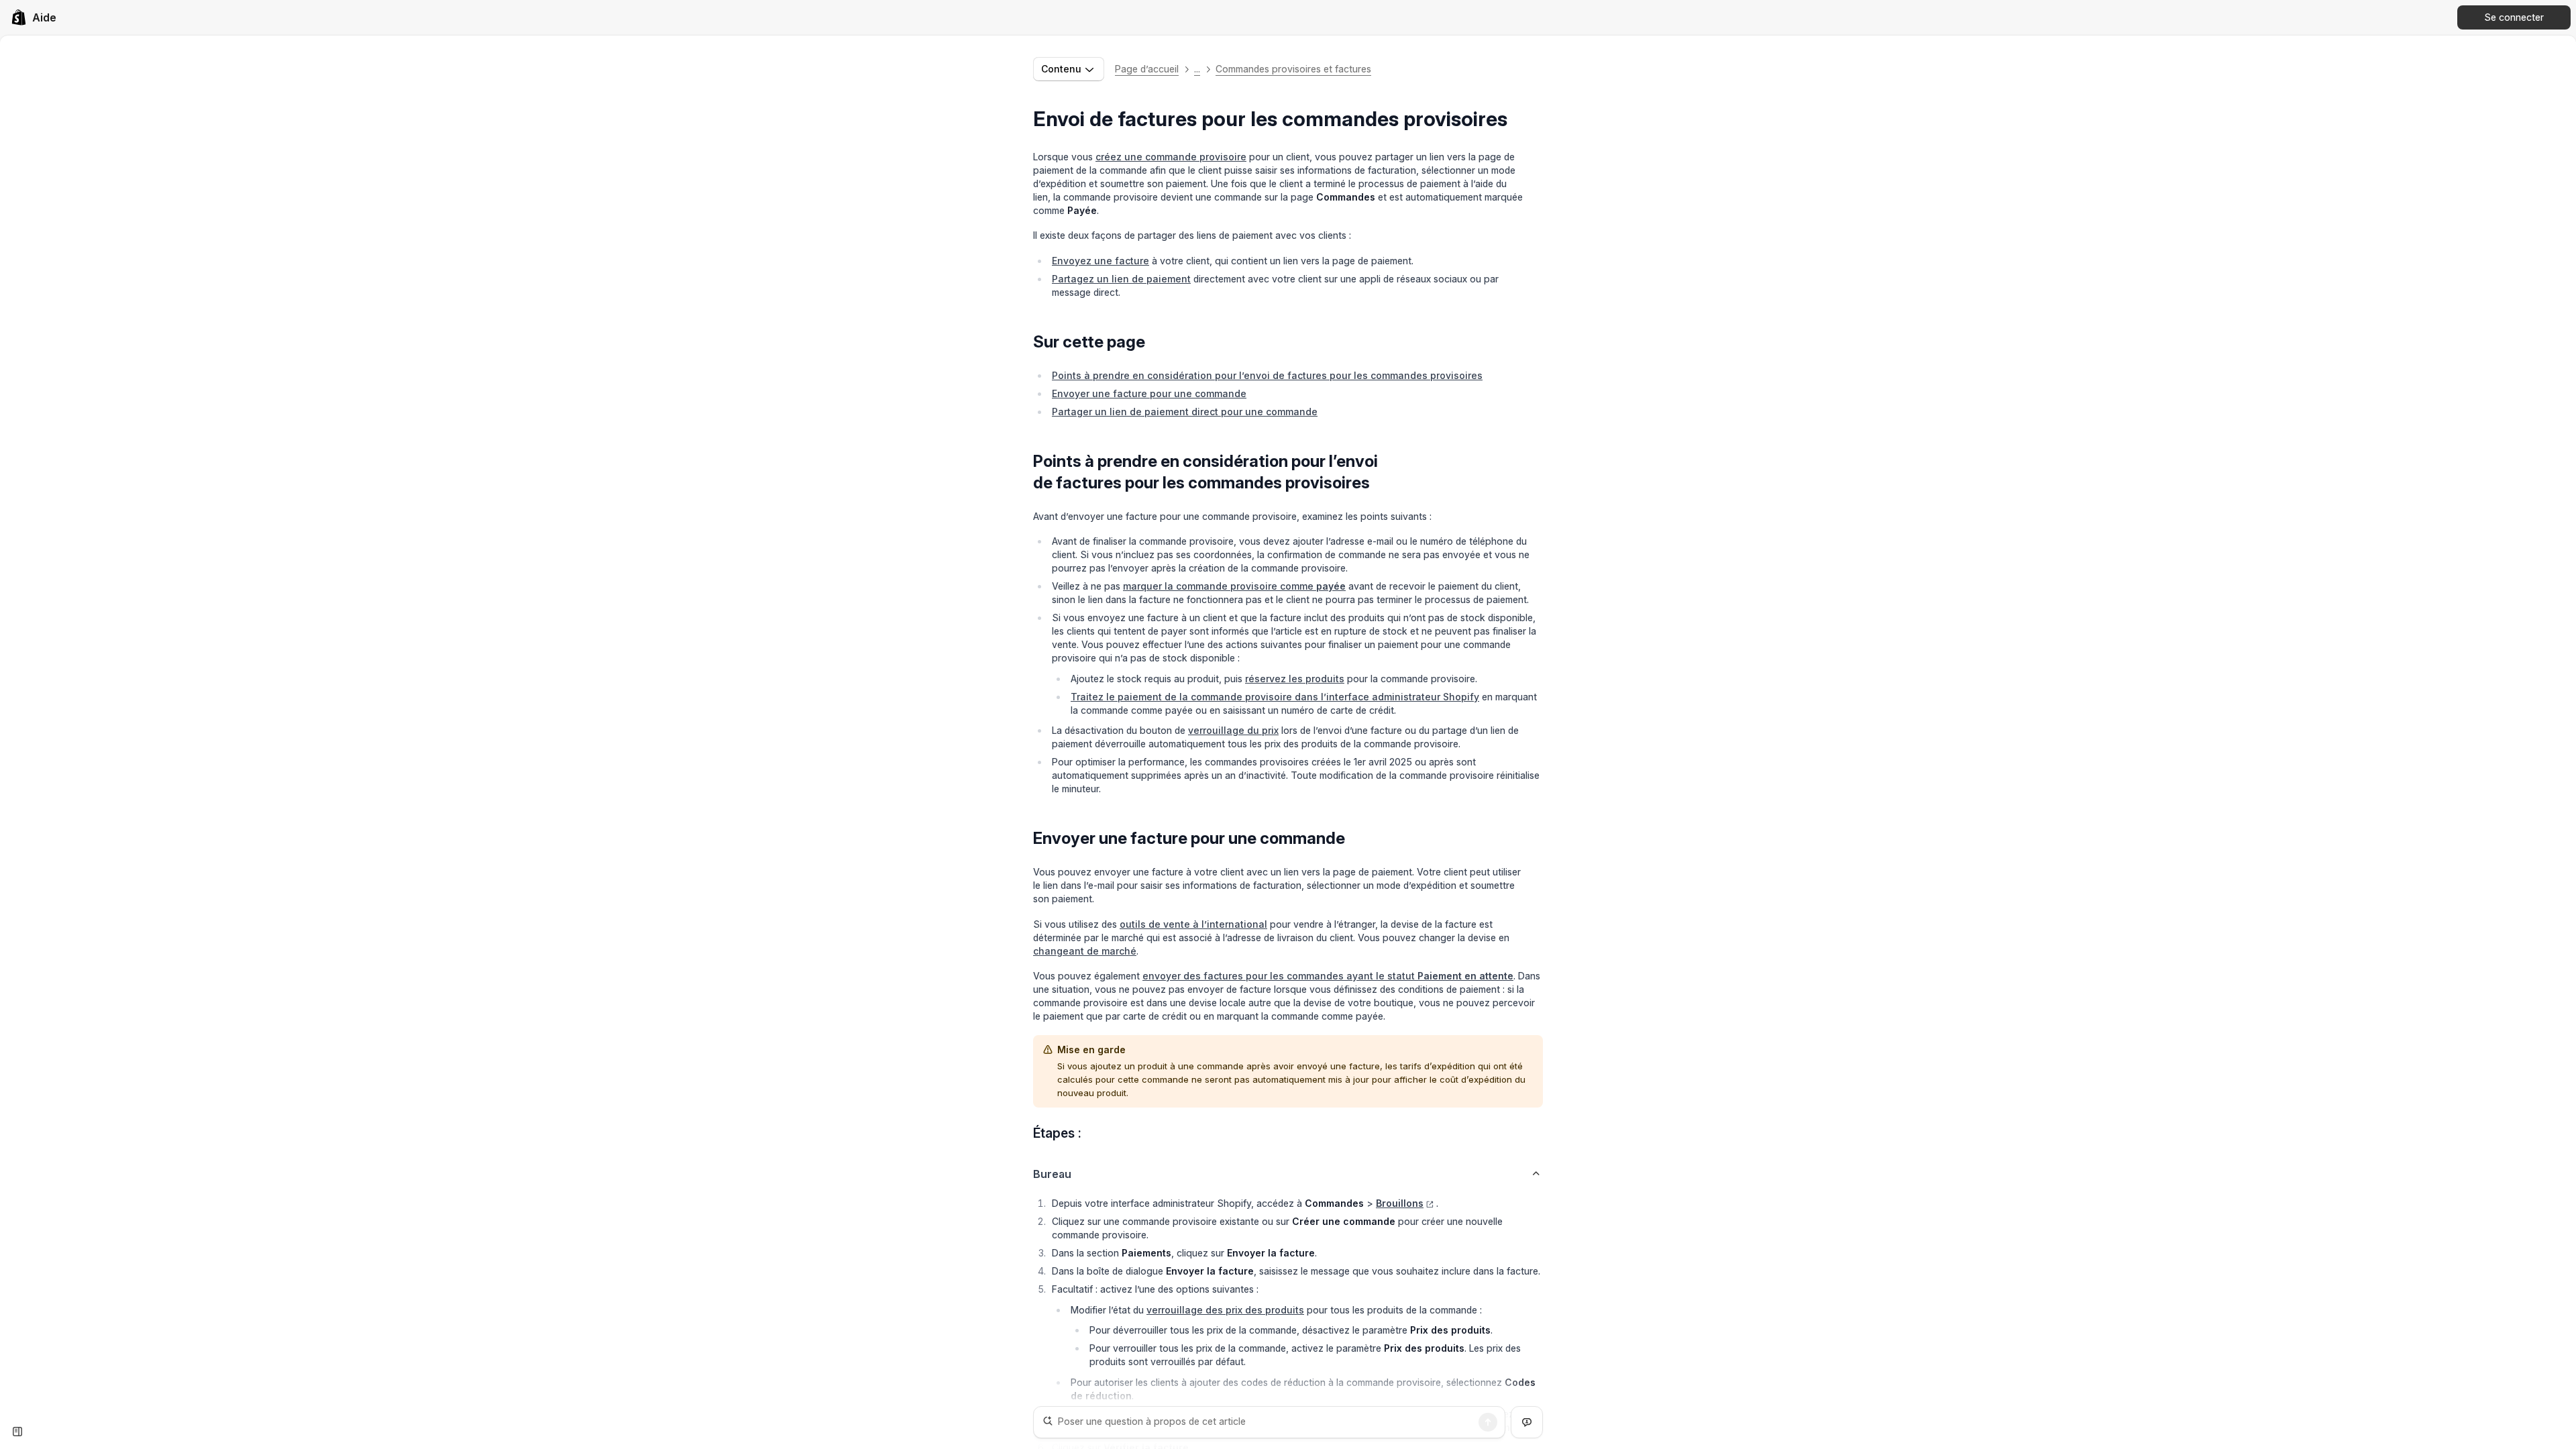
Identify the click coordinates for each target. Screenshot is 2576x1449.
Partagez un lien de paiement (1121, 279)
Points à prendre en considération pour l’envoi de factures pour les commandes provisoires (1267, 375)
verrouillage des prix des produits (1225, 1310)
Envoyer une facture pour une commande (1149, 393)
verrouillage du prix (1233, 730)
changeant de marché (1085, 951)
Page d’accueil (1147, 69)
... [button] (1197, 69)
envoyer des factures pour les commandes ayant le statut (1328, 976)
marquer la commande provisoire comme (1234, 586)
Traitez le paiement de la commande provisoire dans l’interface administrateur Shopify (1275, 697)
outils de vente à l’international (1193, 924)
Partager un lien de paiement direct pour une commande (1185, 412)
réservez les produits (1295, 679)
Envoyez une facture (1101, 261)
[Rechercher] (1488, 1422)
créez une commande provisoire (1171, 157)
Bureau (1052, 1174)
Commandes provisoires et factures (1293, 69)
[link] (34, 17)
